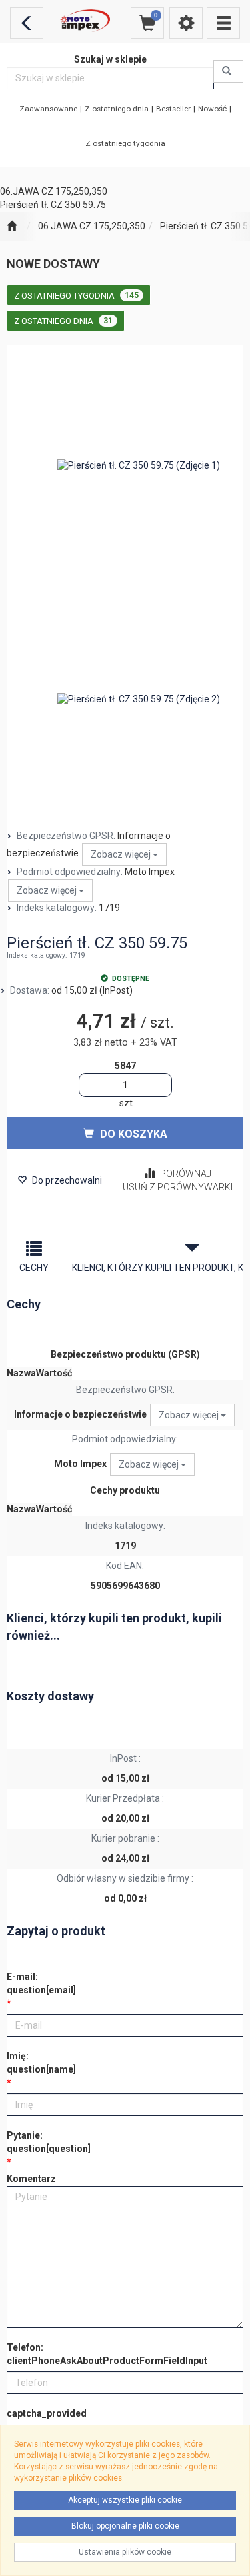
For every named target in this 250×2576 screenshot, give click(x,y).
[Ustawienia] (186, 23)
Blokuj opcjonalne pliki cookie (125, 2526)
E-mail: (41, 1983)
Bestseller (173, 109)
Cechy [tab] (34, 1268)
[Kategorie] (223, 23)
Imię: (41, 2063)
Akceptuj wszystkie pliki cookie (125, 2500)
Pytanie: (49, 2142)
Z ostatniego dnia (117, 109)
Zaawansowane (48, 109)
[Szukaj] (228, 71)
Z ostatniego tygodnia (125, 143)
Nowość (212, 109)
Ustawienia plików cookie (125, 2552)
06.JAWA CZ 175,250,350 (92, 226)
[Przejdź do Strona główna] (12, 227)
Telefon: (107, 2354)
